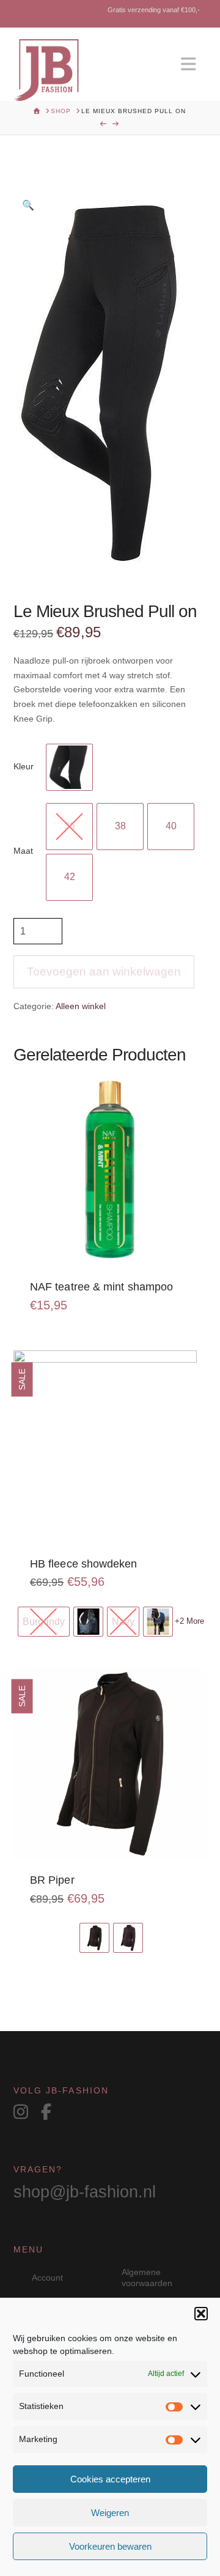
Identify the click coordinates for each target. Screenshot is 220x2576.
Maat (23, 851)
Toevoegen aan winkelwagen (104, 972)
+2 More (189, 1621)
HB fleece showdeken (84, 1564)
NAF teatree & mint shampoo (101, 1287)
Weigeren (110, 2513)
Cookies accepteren (110, 2479)
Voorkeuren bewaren (110, 2546)
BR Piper (52, 1880)
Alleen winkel (81, 1006)
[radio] (69, 767)
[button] (201, 2314)
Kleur (24, 766)
